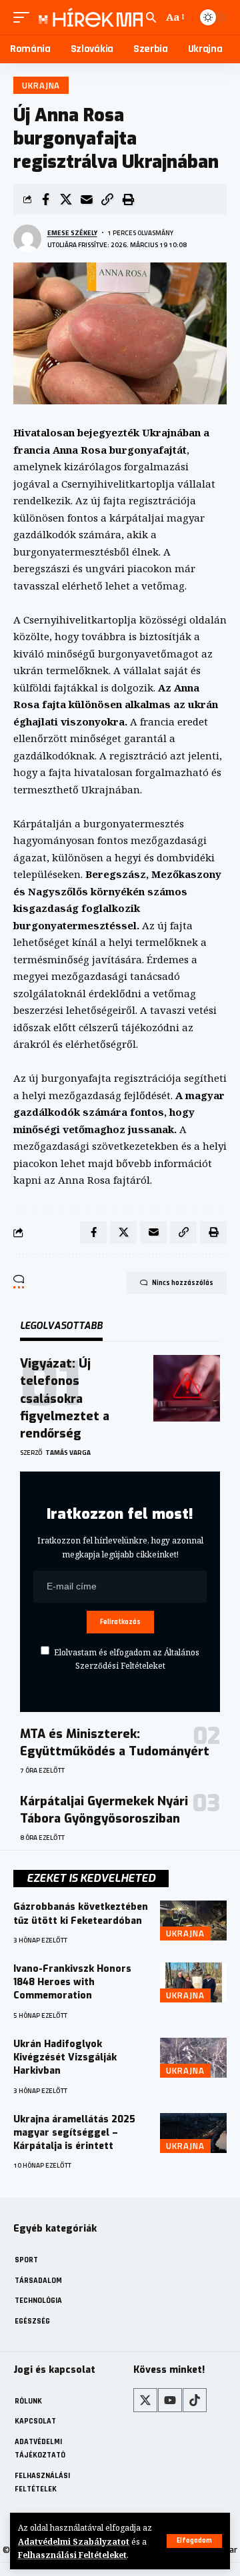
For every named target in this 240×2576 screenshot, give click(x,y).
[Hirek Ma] (89, 17)
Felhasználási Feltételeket (72, 2555)
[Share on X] (66, 199)
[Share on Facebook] (45, 199)
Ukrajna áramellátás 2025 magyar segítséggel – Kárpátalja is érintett (74, 2133)
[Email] (87, 199)
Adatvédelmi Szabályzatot (74, 2541)
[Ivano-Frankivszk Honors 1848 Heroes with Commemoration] (193, 1982)
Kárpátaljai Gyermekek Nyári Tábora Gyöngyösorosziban (104, 1810)
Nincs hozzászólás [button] (183, 1283)
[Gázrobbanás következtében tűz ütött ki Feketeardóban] (193, 1921)
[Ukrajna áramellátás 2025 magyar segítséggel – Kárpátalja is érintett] (193, 2133)
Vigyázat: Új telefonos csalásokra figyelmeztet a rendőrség (65, 1398)
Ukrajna (41, 85)
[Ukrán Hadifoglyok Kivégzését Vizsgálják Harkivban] (193, 2058)
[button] (194, 2541)
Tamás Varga (68, 1453)
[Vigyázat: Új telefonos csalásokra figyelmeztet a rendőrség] (187, 1388)
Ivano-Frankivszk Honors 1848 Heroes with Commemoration (72, 1982)
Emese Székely (72, 233)
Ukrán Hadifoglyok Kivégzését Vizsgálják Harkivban (65, 2058)
